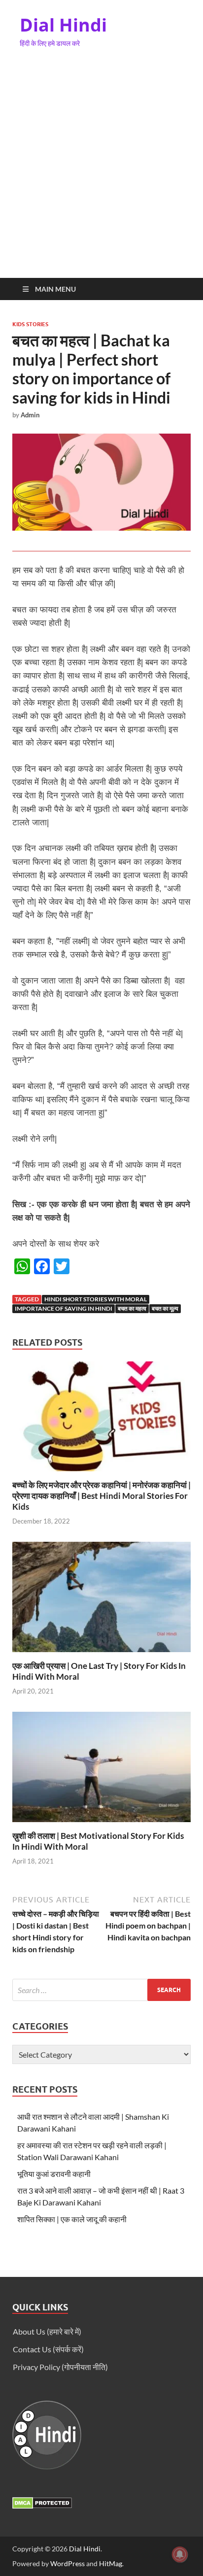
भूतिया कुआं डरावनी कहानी (54, 2174)
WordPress (68, 2563)
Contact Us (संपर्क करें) (48, 2349)
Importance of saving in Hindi (64, 1308)
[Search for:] (101, 1990)
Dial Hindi (63, 25)
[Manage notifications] (180, 2554)
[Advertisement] (101, 171)
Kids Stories (30, 324)
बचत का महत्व (132, 1308)
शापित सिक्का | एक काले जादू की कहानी (72, 2219)
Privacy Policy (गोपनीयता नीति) (60, 2367)
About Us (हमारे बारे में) (47, 2331)
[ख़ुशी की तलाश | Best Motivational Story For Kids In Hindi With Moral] (101, 1770)
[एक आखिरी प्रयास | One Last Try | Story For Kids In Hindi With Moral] (101, 1600)
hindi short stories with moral (96, 1299)
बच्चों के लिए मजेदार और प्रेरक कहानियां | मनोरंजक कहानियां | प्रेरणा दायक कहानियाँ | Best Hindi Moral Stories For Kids (101, 1496)
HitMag (111, 2563)
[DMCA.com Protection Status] (42, 2506)
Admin (30, 415)
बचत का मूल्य (165, 1308)
